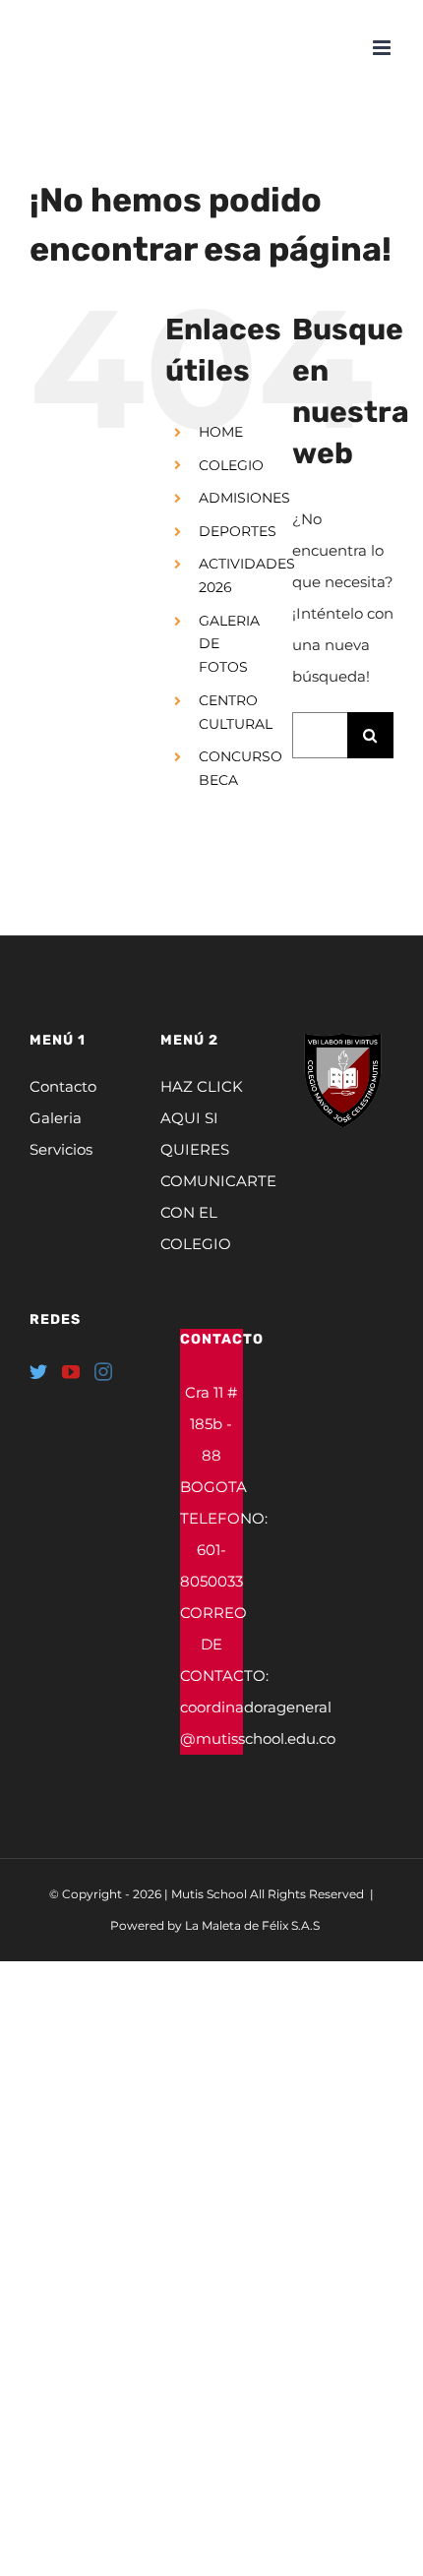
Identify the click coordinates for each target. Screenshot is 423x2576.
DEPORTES (238, 531)
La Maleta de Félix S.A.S (252, 1925)
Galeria (56, 1118)
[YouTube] (71, 1371)
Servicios (61, 1149)
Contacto (63, 1086)
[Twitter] (38, 1371)
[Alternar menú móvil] (383, 48)
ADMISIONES (244, 498)
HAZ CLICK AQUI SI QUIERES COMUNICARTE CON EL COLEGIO (211, 1165)
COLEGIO (231, 465)
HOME (221, 432)
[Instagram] (103, 1371)
